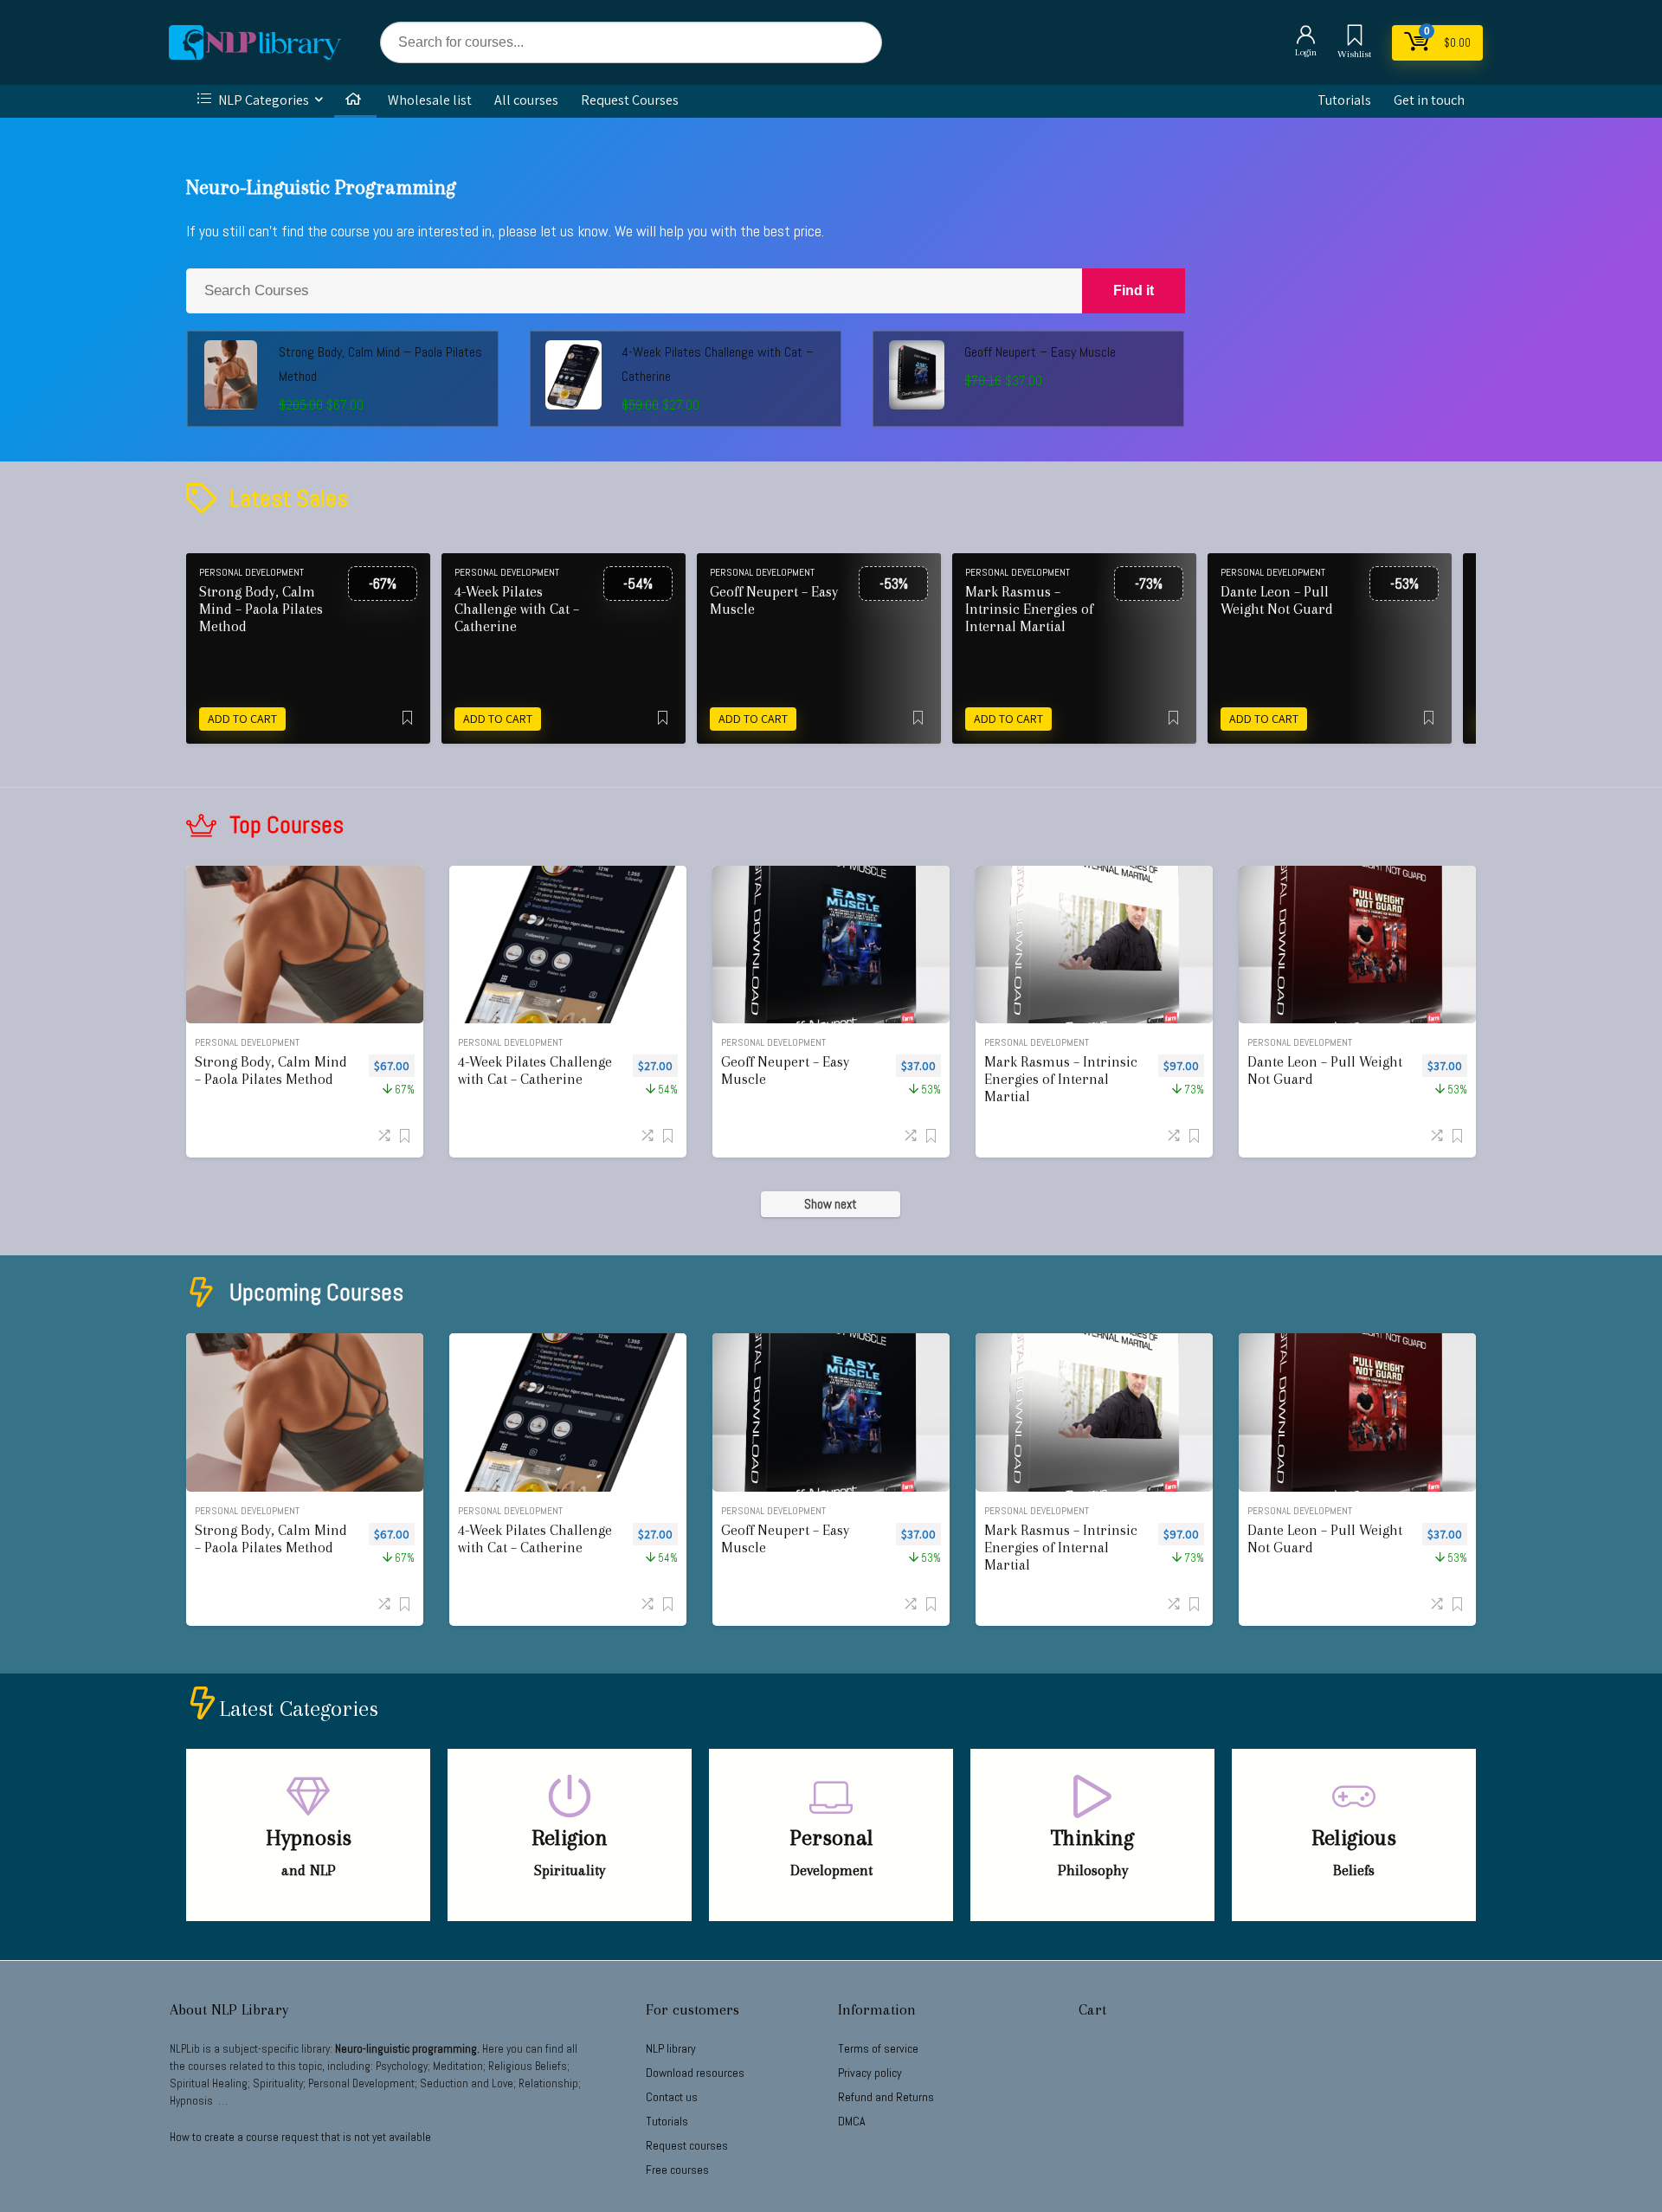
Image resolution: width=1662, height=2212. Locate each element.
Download (695, 2073)
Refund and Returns (886, 2097)
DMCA (852, 2121)
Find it (1134, 290)
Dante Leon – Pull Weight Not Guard (1277, 600)
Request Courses (630, 100)
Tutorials (1344, 100)
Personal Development (251, 572)
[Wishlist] (1355, 37)
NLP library (671, 2048)
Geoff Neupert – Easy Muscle (1040, 352)
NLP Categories (262, 100)
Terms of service (878, 2048)
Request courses (687, 2145)
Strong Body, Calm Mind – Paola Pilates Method (261, 609)
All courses (526, 100)
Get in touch (1429, 100)
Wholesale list (430, 100)
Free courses (677, 2170)
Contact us (672, 2097)
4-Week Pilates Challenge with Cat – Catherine (517, 609)
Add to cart (242, 719)
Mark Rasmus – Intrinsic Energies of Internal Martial (1029, 609)
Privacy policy (870, 2073)
